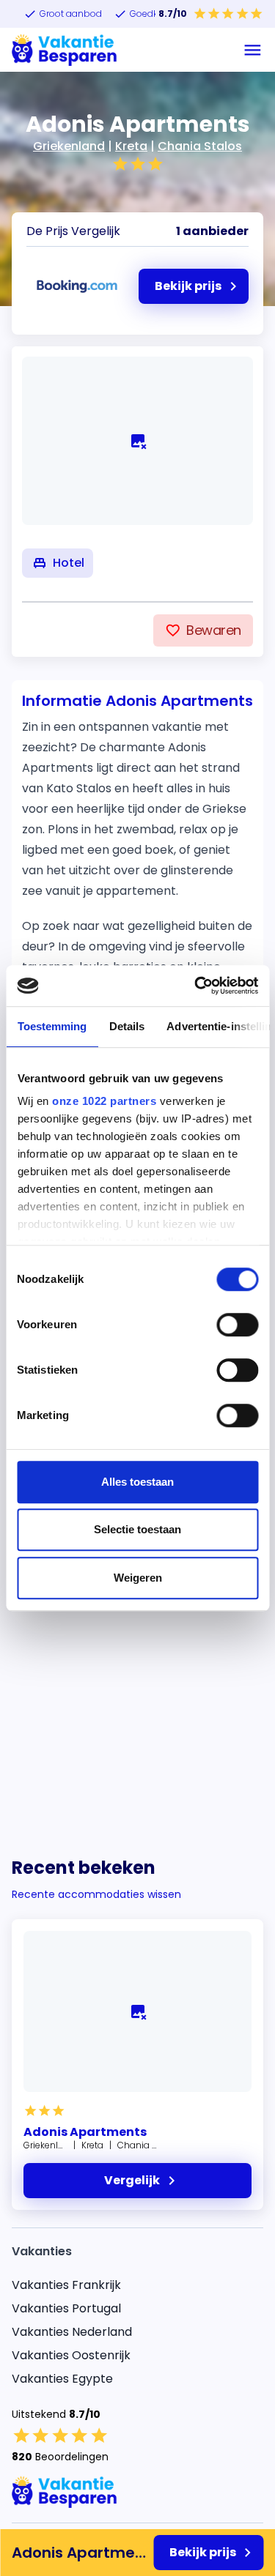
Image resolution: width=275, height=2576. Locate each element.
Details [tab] (126, 1026)
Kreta (131, 146)
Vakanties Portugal (66, 2308)
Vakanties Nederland (72, 2332)
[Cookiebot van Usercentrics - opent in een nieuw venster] (196, 986)
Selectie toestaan (137, 1529)
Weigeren (138, 1578)
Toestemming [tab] (52, 1026)
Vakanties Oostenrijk (71, 2355)
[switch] (237, 1325)
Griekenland (69, 146)
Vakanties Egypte (62, 2379)
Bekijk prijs (203, 2552)
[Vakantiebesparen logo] (65, 50)
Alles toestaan (137, 1482)
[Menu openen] (253, 50)
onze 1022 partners (104, 1101)
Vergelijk (132, 2180)
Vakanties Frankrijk (66, 2285)
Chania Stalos (200, 146)
